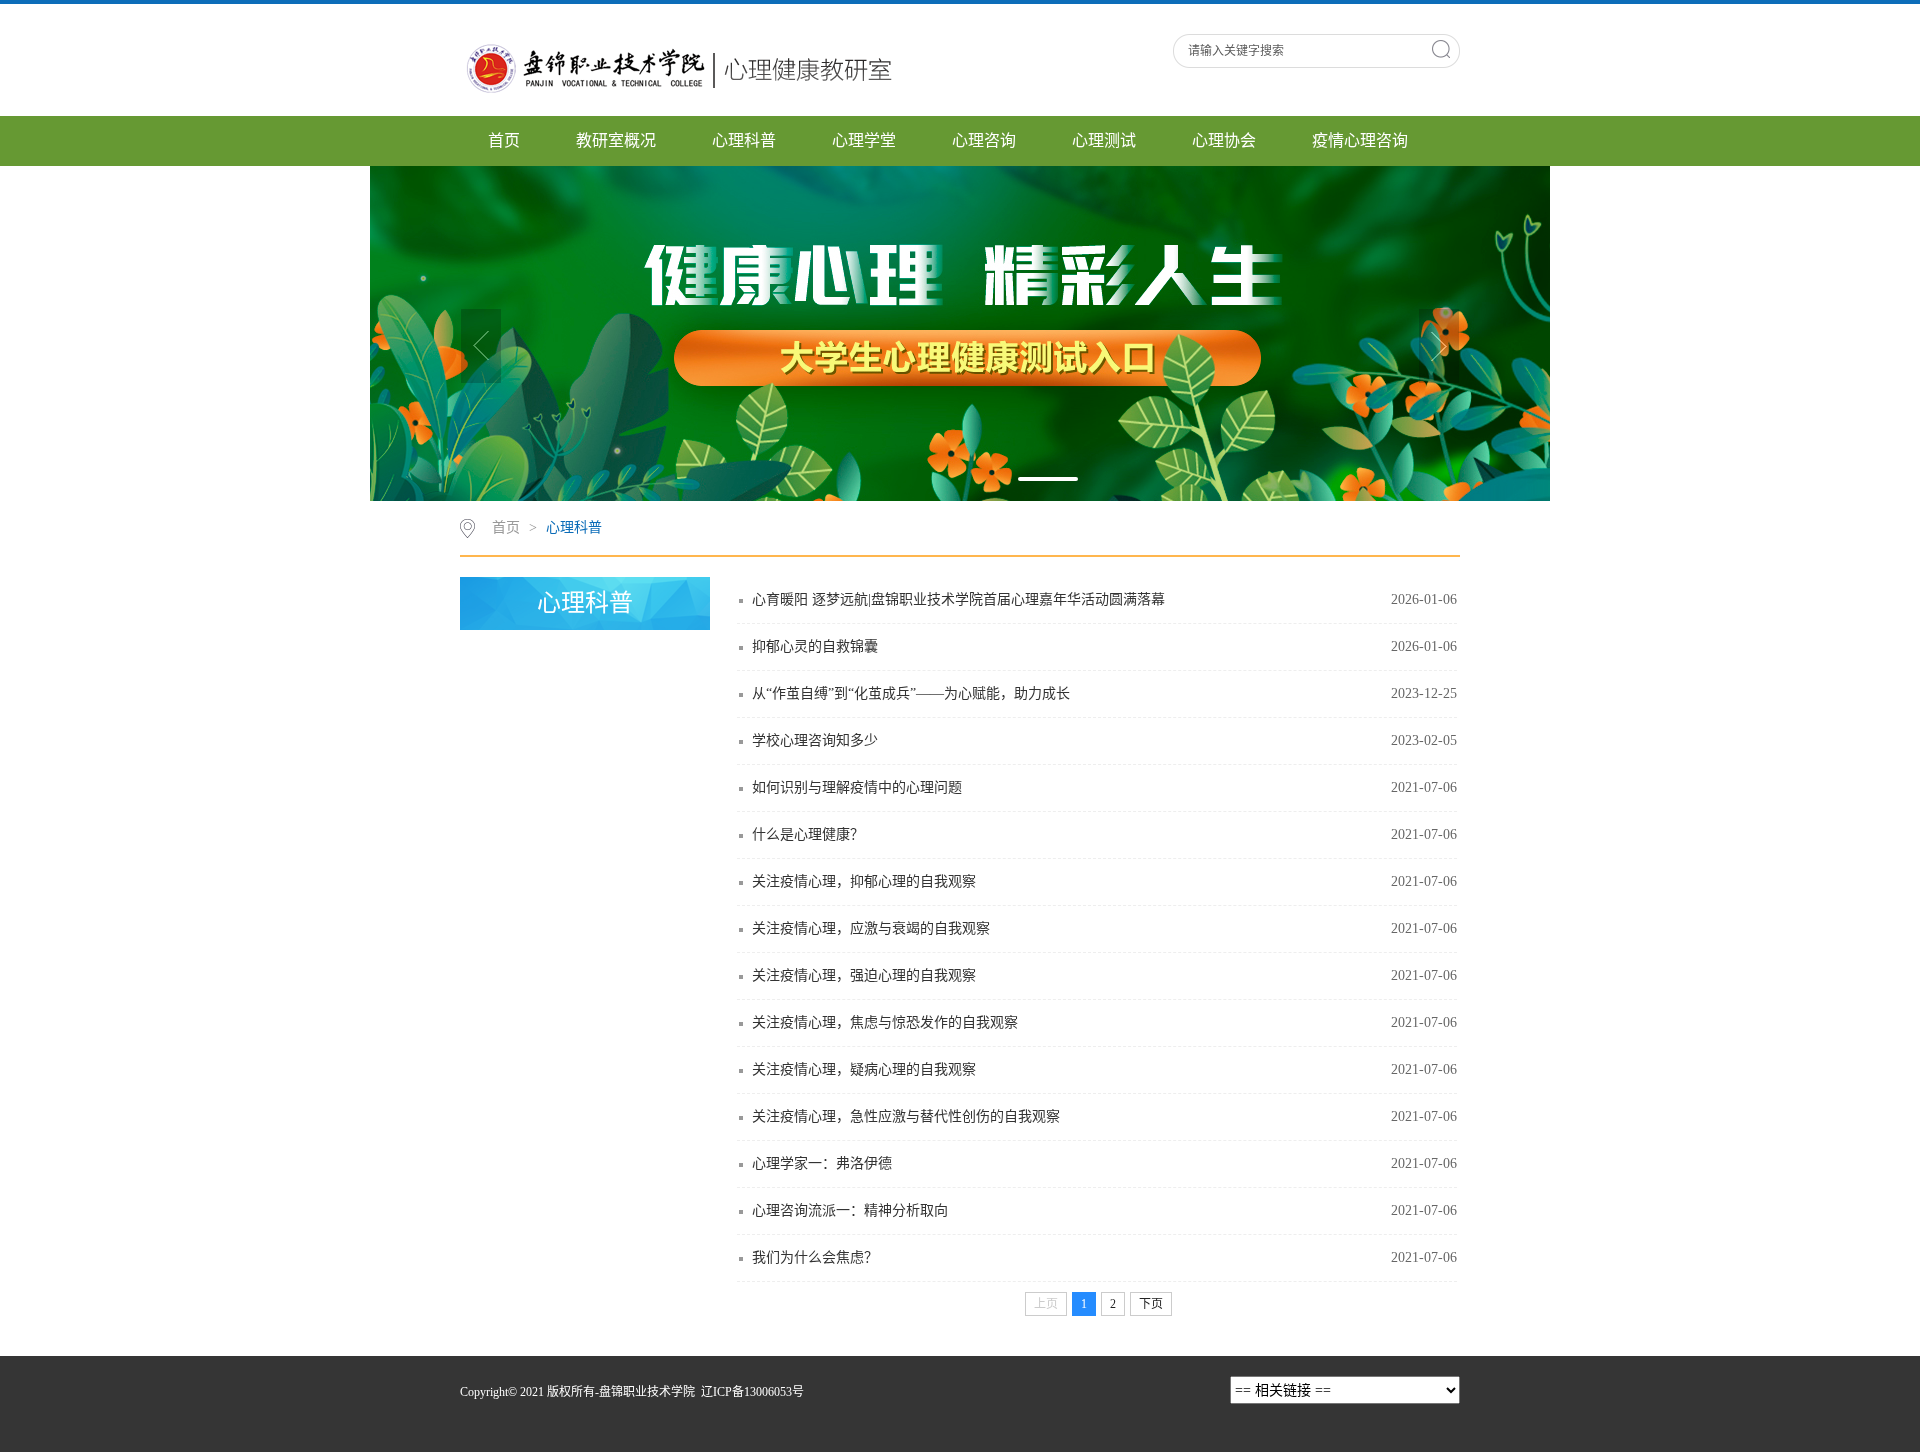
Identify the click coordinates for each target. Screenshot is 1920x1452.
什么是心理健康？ (808, 834)
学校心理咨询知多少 (815, 740)
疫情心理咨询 (1360, 140)
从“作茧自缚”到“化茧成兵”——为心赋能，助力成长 (911, 693)
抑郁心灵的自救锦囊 (815, 646)
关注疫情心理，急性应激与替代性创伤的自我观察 (906, 1116)
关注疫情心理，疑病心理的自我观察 (864, 1069)
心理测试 (1104, 140)
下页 (1151, 1304)
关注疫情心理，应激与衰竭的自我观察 (871, 928)
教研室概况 (616, 140)
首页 (504, 140)
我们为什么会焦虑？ (815, 1257)
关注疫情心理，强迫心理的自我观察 (864, 975)
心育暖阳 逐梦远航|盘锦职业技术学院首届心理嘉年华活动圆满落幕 (958, 599)
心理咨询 (984, 140)
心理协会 (1224, 140)
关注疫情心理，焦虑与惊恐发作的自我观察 (885, 1022)
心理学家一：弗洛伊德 (822, 1163)
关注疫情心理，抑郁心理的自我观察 (864, 881)
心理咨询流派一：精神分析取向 (850, 1210)
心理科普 (744, 140)
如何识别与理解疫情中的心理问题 (857, 787)
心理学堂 (864, 140)
